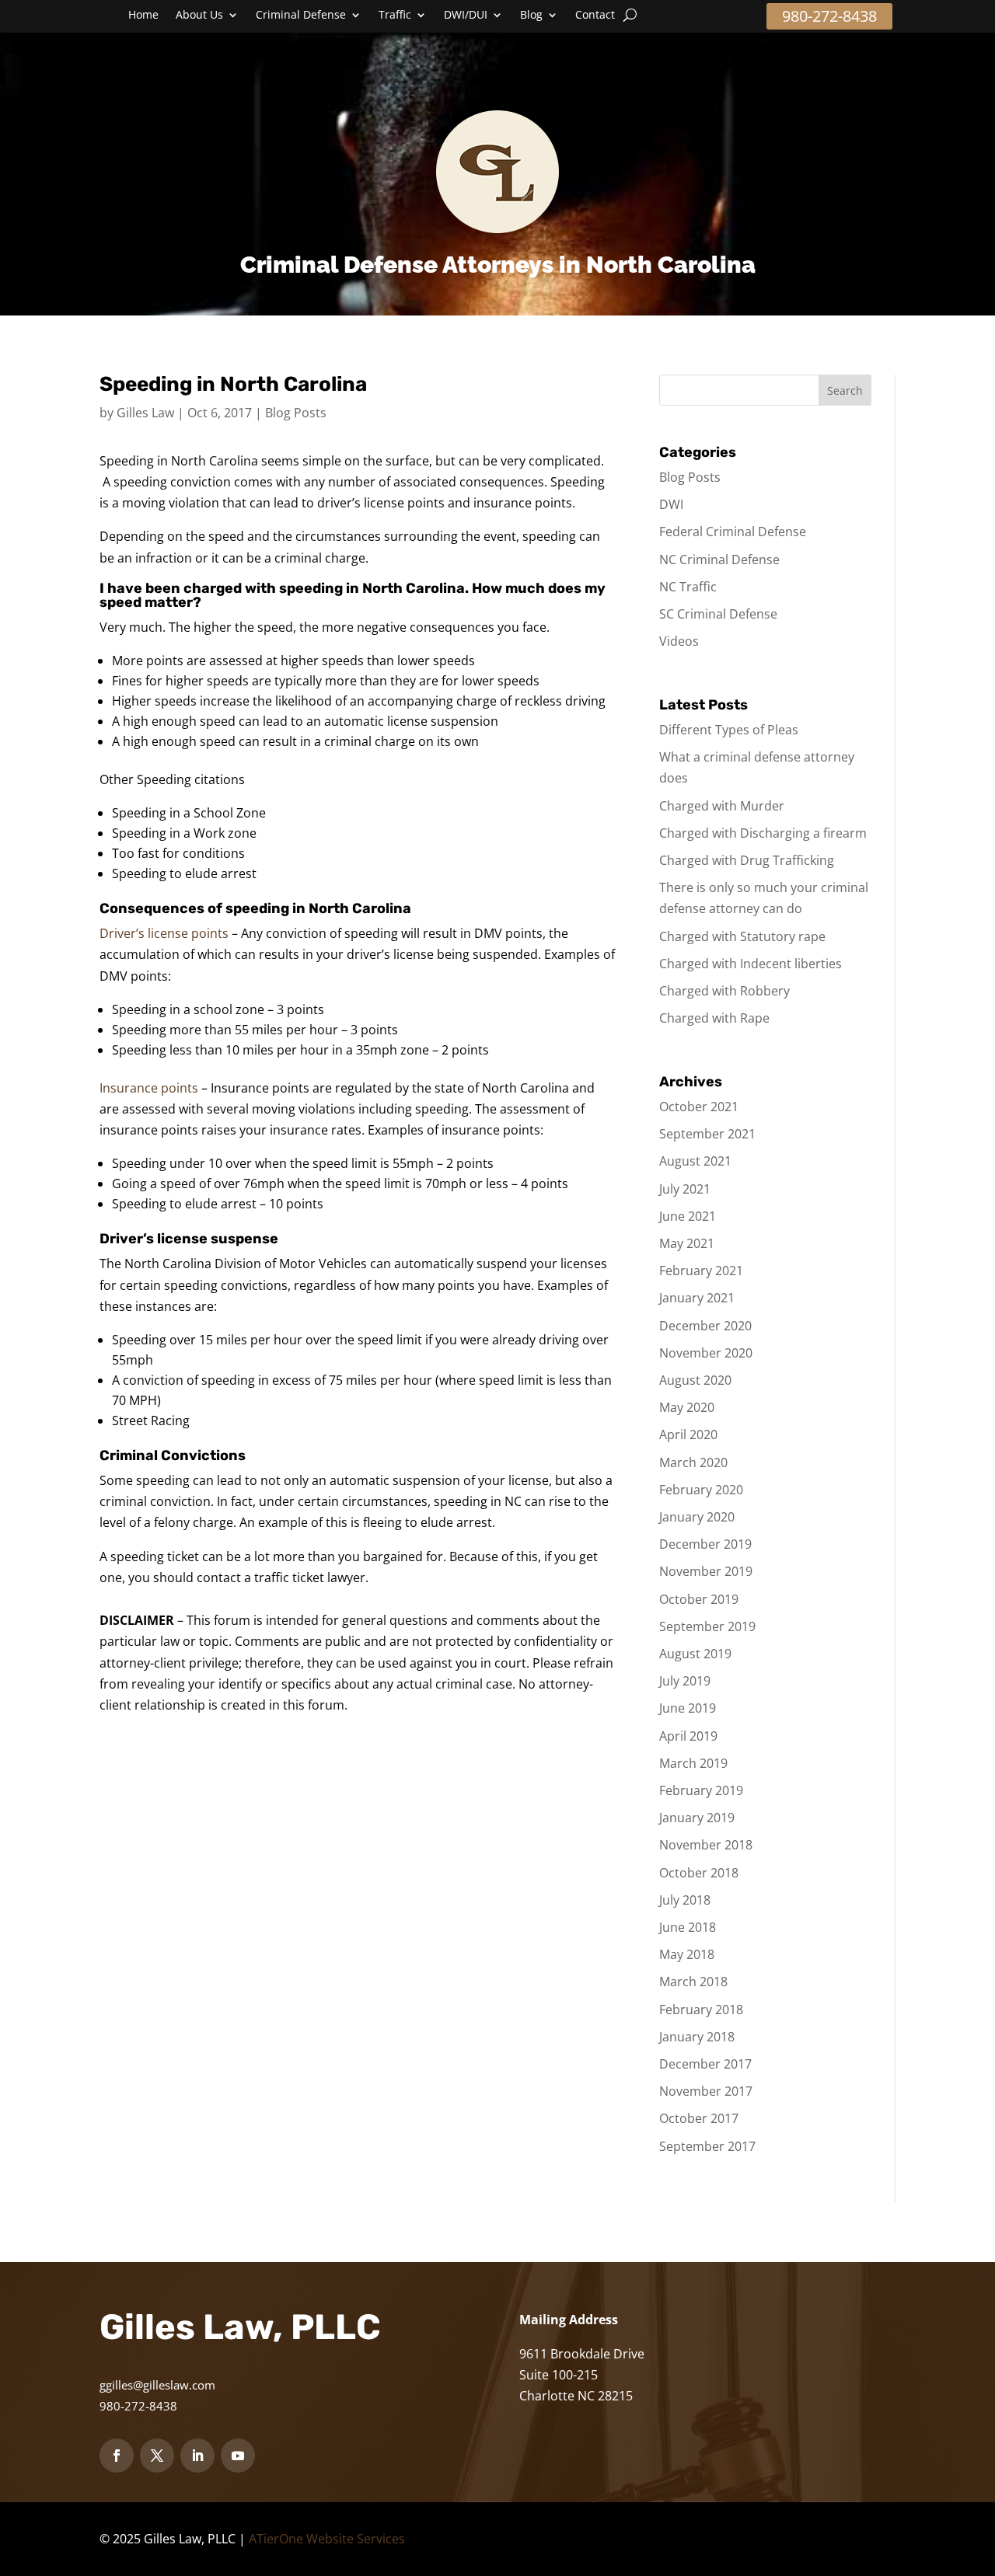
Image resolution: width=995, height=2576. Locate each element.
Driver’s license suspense (189, 1239)
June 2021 (688, 1216)
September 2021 (707, 1134)
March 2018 (693, 1982)
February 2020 (701, 1490)
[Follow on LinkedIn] (197, 2456)
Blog (531, 16)
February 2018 (701, 2010)
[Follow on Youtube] (238, 2456)
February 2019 (701, 1790)
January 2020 (697, 1517)
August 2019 (695, 1654)
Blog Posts (296, 413)
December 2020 (705, 1326)
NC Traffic (688, 587)
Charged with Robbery (724, 991)
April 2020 (688, 1434)
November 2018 (706, 1845)
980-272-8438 (829, 16)
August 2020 (695, 1380)
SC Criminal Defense (718, 614)
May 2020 (687, 1407)
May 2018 (687, 1954)
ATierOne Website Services (327, 2539)
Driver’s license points (166, 933)
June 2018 (688, 1927)
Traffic (395, 16)
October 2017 (699, 2118)
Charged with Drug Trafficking (747, 860)
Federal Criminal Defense (733, 532)
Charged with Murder (722, 806)
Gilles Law (145, 413)
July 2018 (685, 1900)
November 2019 (706, 1571)
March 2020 (693, 1462)
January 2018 (697, 2037)
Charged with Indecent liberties (751, 964)
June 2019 (688, 1708)
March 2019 (693, 1763)
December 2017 (705, 2064)
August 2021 (695, 1161)
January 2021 (697, 1298)
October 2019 (699, 1599)
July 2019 (685, 1681)
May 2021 (687, 1243)
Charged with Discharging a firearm (763, 833)
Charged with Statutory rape (742, 936)
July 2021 (685, 1189)
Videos (679, 641)
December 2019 (705, 1544)
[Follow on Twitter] (157, 2456)
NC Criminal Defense (719, 559)
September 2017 (707, 2146)
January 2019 (697, 1818)
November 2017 (706, 2091)
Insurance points (149, 1088)
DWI (671, 504)
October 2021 (699, 1107)
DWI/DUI (466, 16)
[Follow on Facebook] (117, 2456)
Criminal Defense (301, 16)
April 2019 (688, 1736)
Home (143, 16)
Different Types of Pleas (729, 730)
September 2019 (707, 1626)
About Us (199, 16)
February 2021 (701, 1271)
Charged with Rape (714, 1018)
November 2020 (706, 1353)
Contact (595, 16)
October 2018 (699, 1873)
